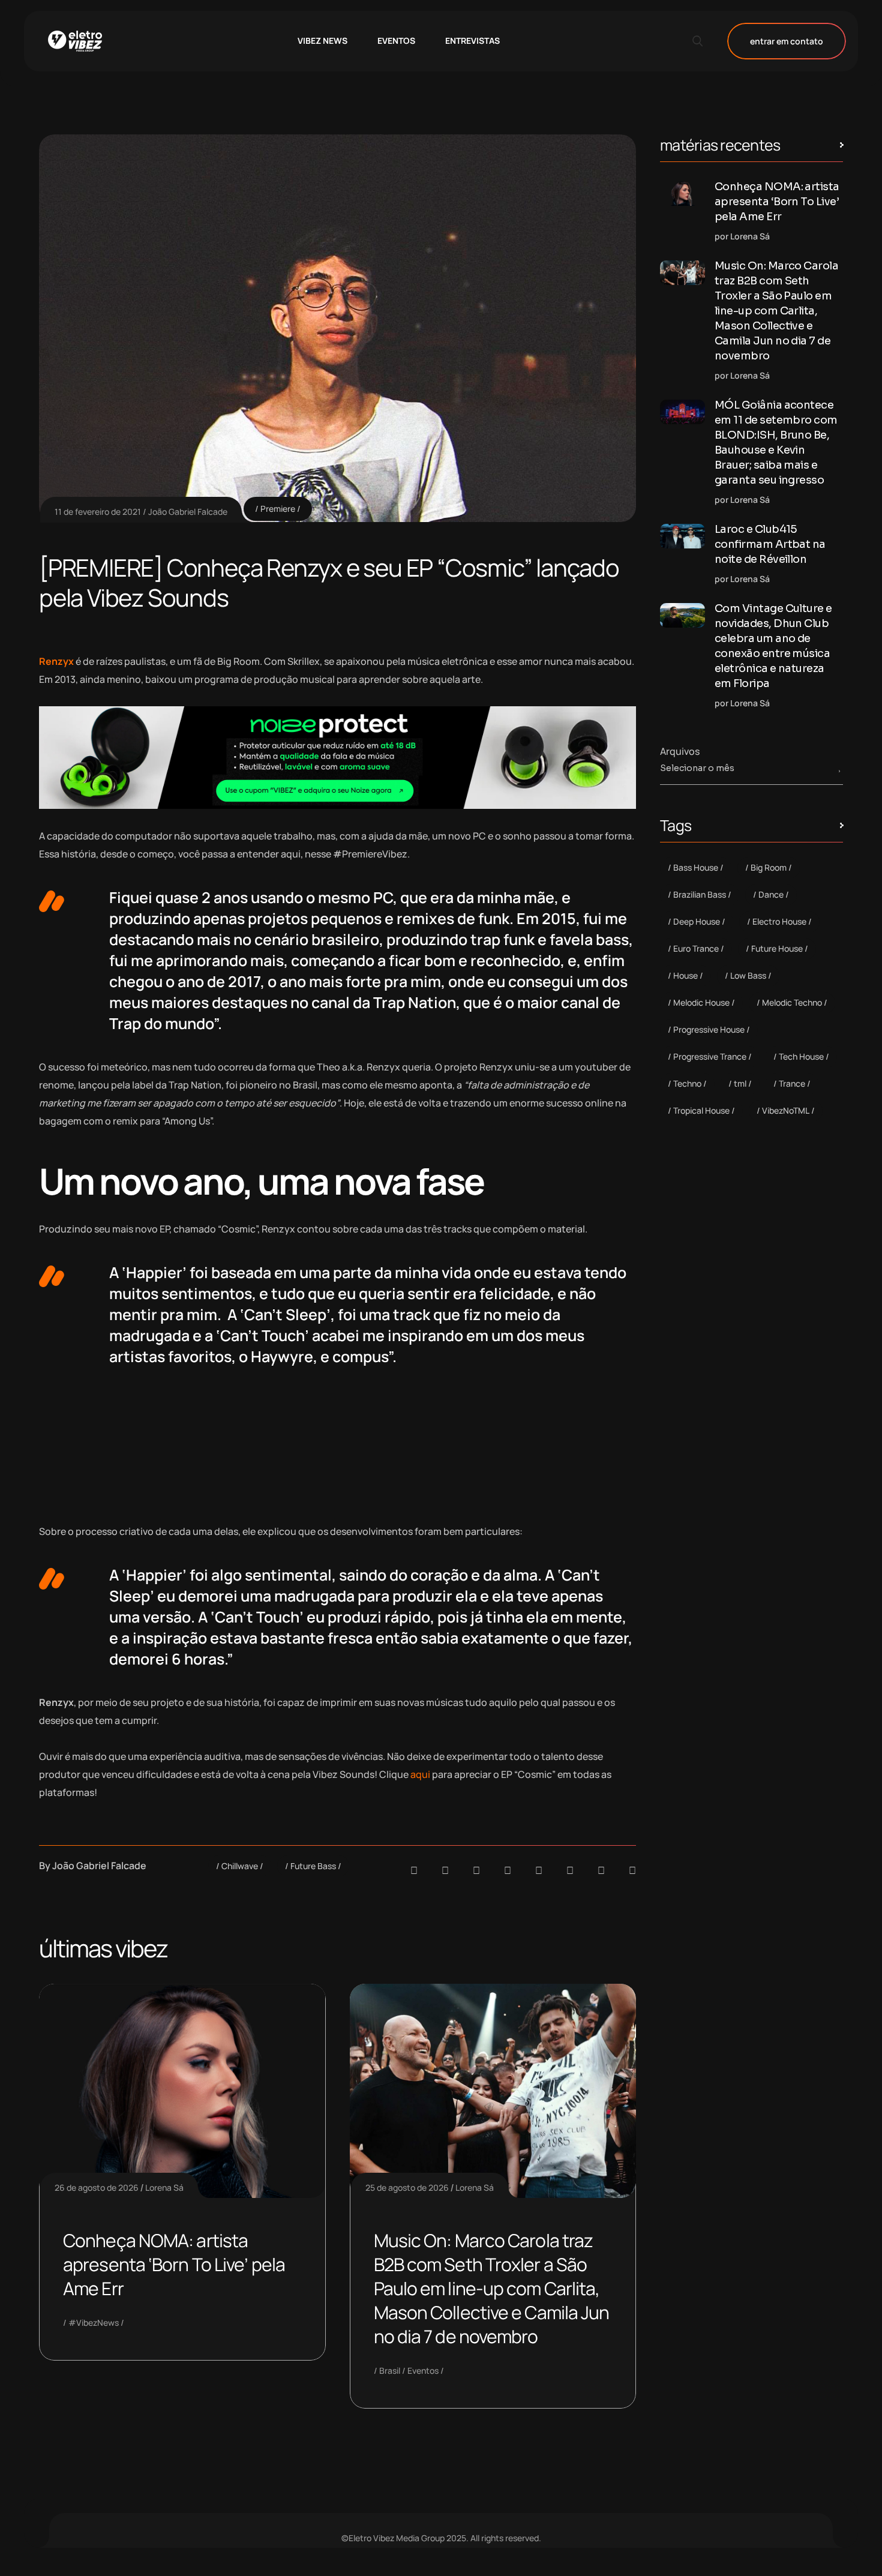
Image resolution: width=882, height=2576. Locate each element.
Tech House (801, 1056)
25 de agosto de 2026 (407, 2187)
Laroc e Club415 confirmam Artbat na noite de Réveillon (770, 544)
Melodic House (701, 1002)
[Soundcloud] (414, 1870)
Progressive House (709, 1029)
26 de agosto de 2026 (97, 2187)
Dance (771, 894)
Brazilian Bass (700, 894)
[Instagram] (539, 1870)
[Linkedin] (508, 1870)
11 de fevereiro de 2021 (98, 512)
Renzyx (56, 661)
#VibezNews (94, 2322)
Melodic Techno (792, 1002)
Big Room (769, 867)
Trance (792, 1083)
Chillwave (240, 1866)
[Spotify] (445, 1870)
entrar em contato (787, 41)
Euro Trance (696, 948)
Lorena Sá (164, 2187)
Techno (687, 1083)
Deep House (697, 921)
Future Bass (313, 1866)
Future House (777, 948)
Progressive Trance (710, 1056)
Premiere (278, 509)
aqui (420, 1774)
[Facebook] (476, 1870)
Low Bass (748, 975)
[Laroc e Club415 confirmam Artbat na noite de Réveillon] (682, 536)
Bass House (696, 867)
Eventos (423, 2370)
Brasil (390, 2370)
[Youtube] (632, 1870)
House (685, 975)
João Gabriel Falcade (188, 512)
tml (740, 1083)
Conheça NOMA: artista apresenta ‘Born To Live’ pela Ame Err (174, 2264)
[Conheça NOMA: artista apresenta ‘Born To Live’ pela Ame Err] (682, 194)
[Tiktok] (570, 1870)
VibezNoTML (786, 1110)
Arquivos (680, 751)
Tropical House (701, 1110)
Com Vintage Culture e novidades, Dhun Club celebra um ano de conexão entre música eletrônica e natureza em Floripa (773, 646)
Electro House (779, 921)
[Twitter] (601, 1870)
